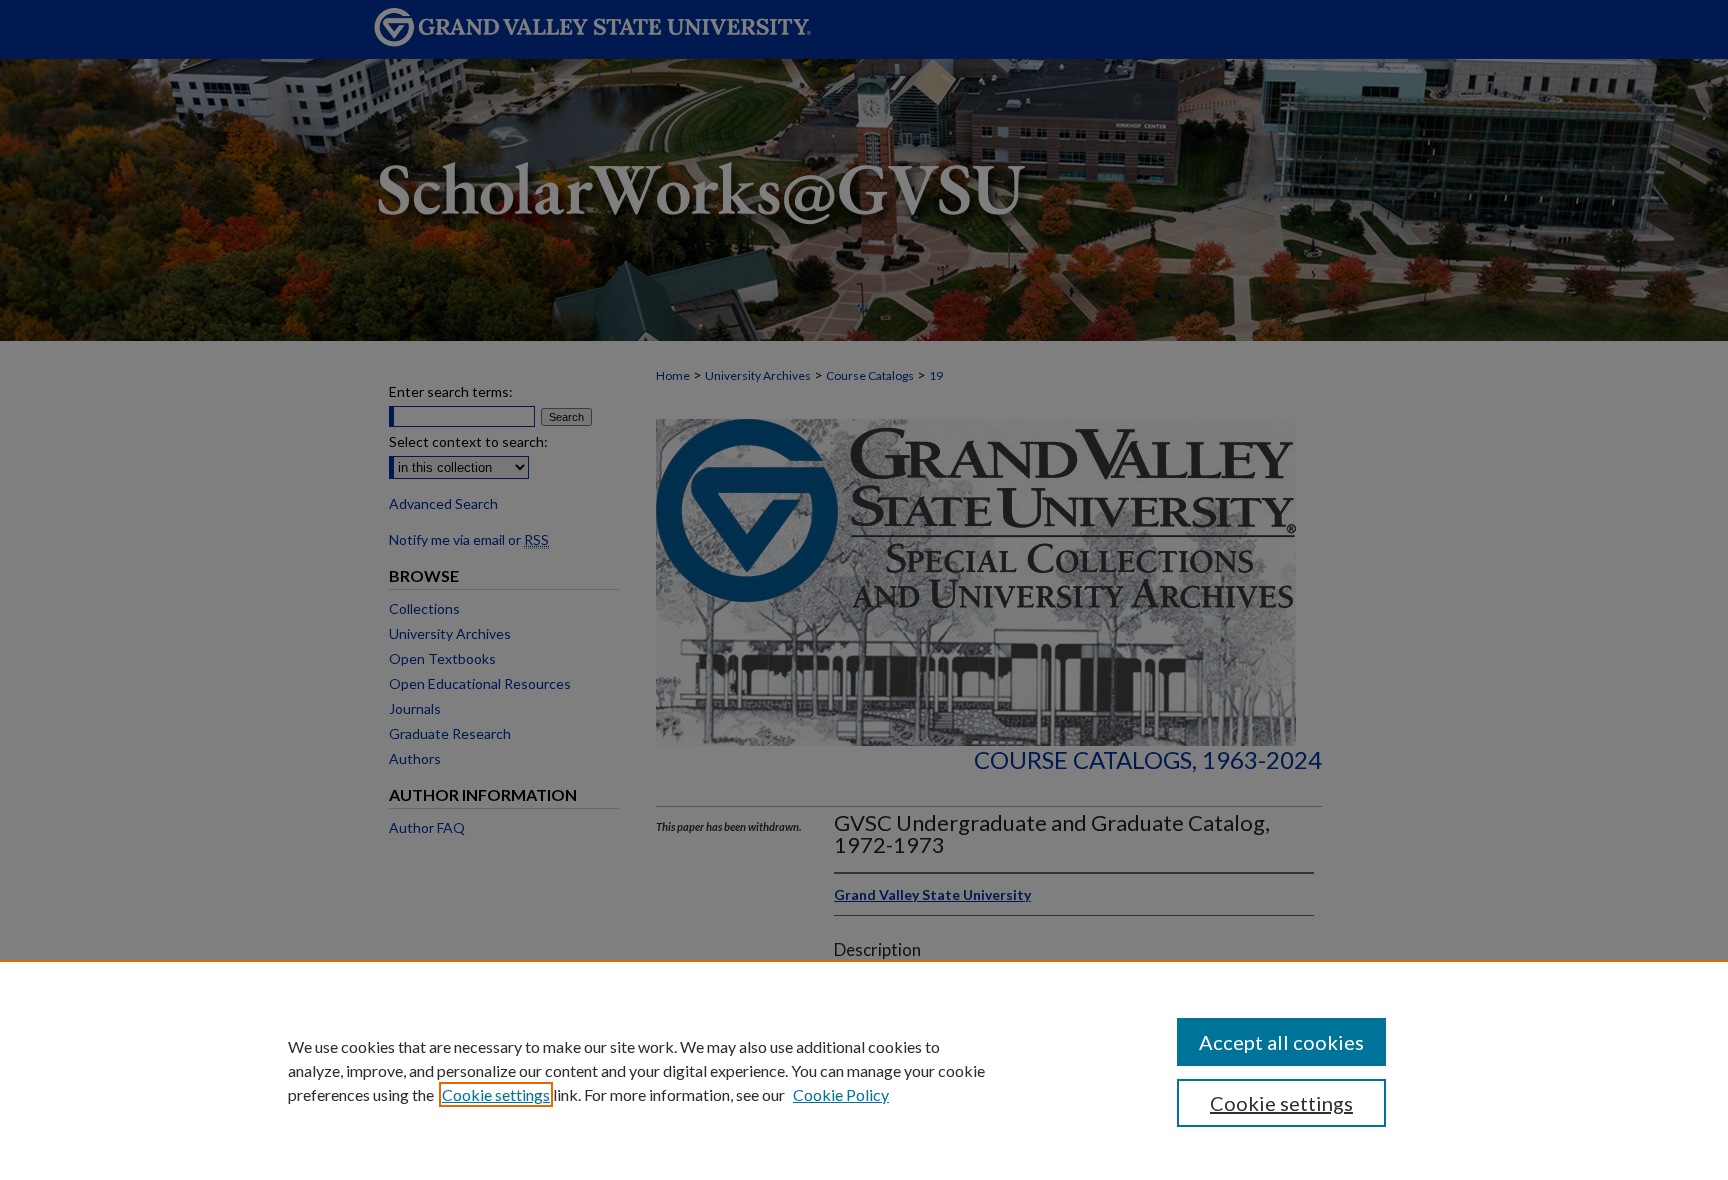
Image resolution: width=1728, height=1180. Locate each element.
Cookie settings (496, 1094)
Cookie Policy (841, 1094)
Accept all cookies (1281, 1042)
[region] (864, 1070)
